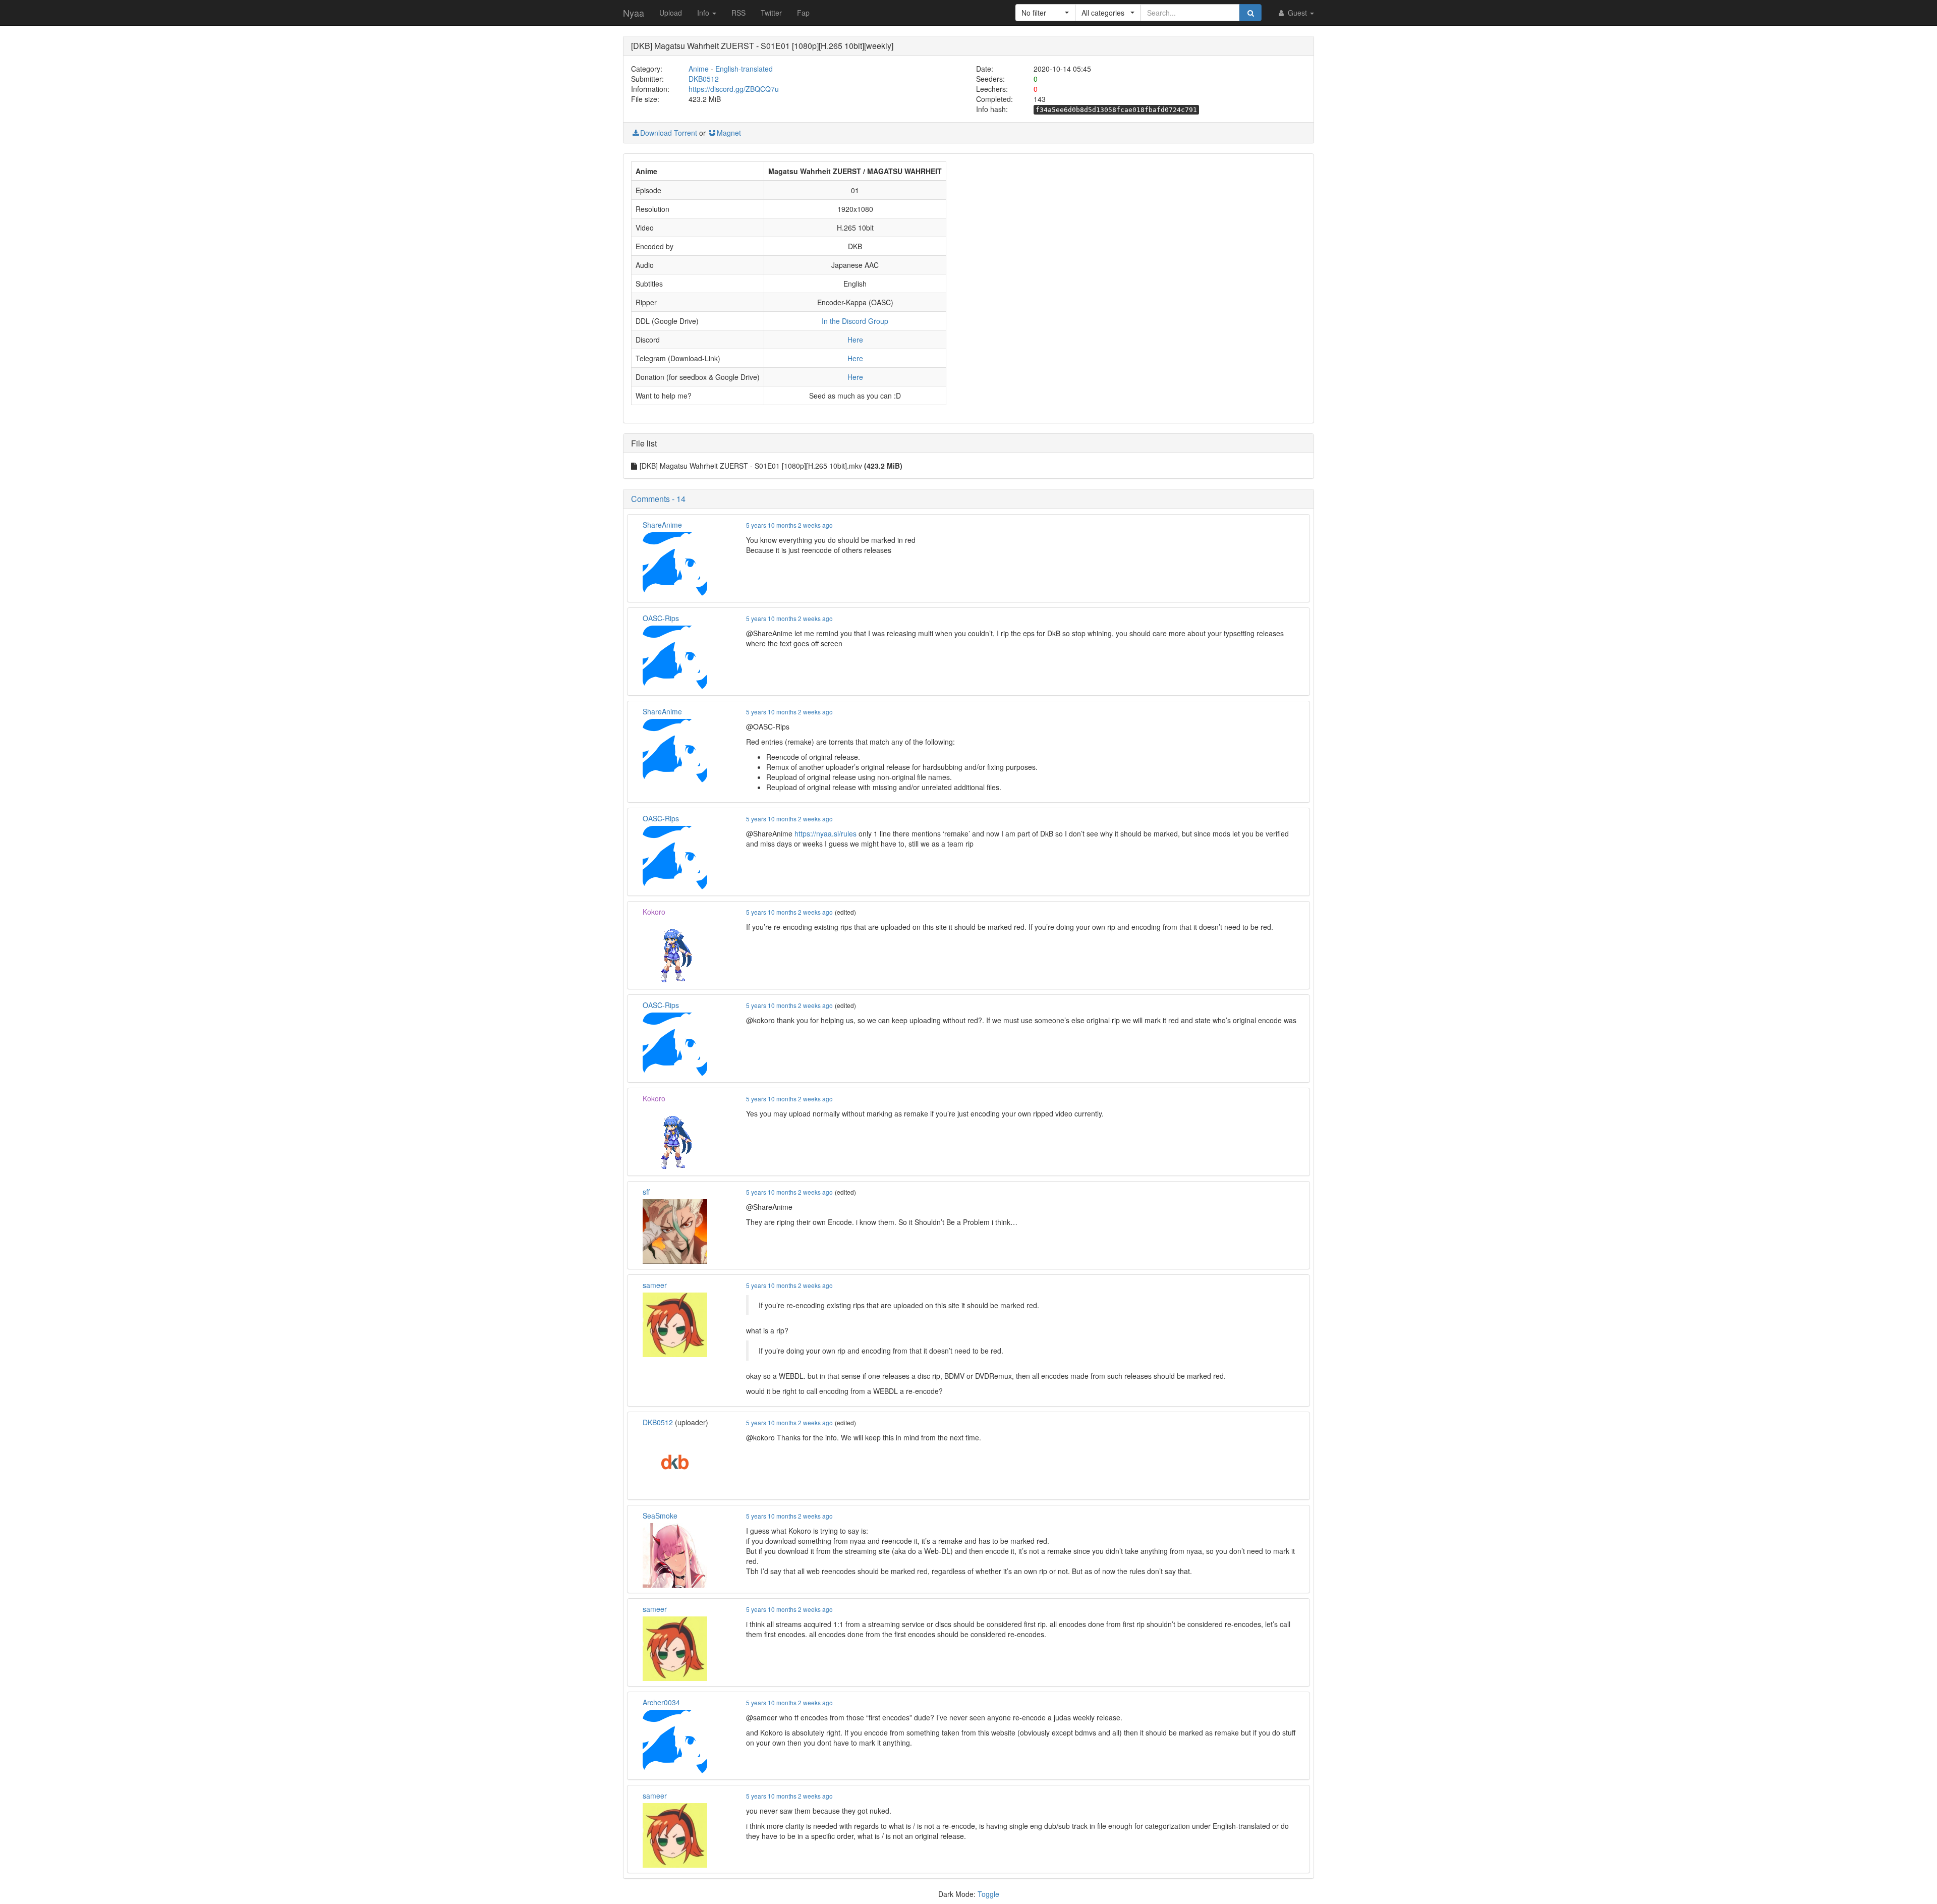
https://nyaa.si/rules (825, 833)
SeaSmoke (660, 1516)
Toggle (988, 1894)
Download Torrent (669, 133)
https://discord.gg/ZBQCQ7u (734, 89)
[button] (1045, 13)
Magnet (729, 133)
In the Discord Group (855, 321)
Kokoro (654, 912)
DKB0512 (704, 79)
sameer (655, 1285)
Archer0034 (661, 1702)
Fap (803, 13)
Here (855, 340)
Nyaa (634, 13)
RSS (738, 13)
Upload (671, 13)
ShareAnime (662, 525)
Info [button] (704, 13)
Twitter (771, 13)
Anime (699, 69)
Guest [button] (1297, 13)
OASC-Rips (661, 618)
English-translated (744, 69)
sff (646, 1192)
